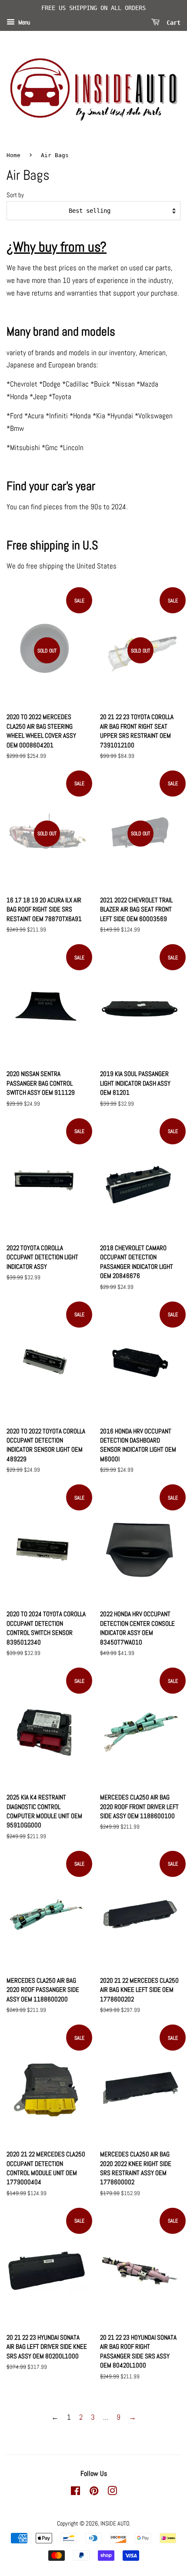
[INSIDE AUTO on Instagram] (112, 2492)
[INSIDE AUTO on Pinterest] (94, 2492)
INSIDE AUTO (115, 2523)
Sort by (15, 195)
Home (13, 155)
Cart (172, 22)
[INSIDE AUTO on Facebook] (75, 2492)
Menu (23, 22)
